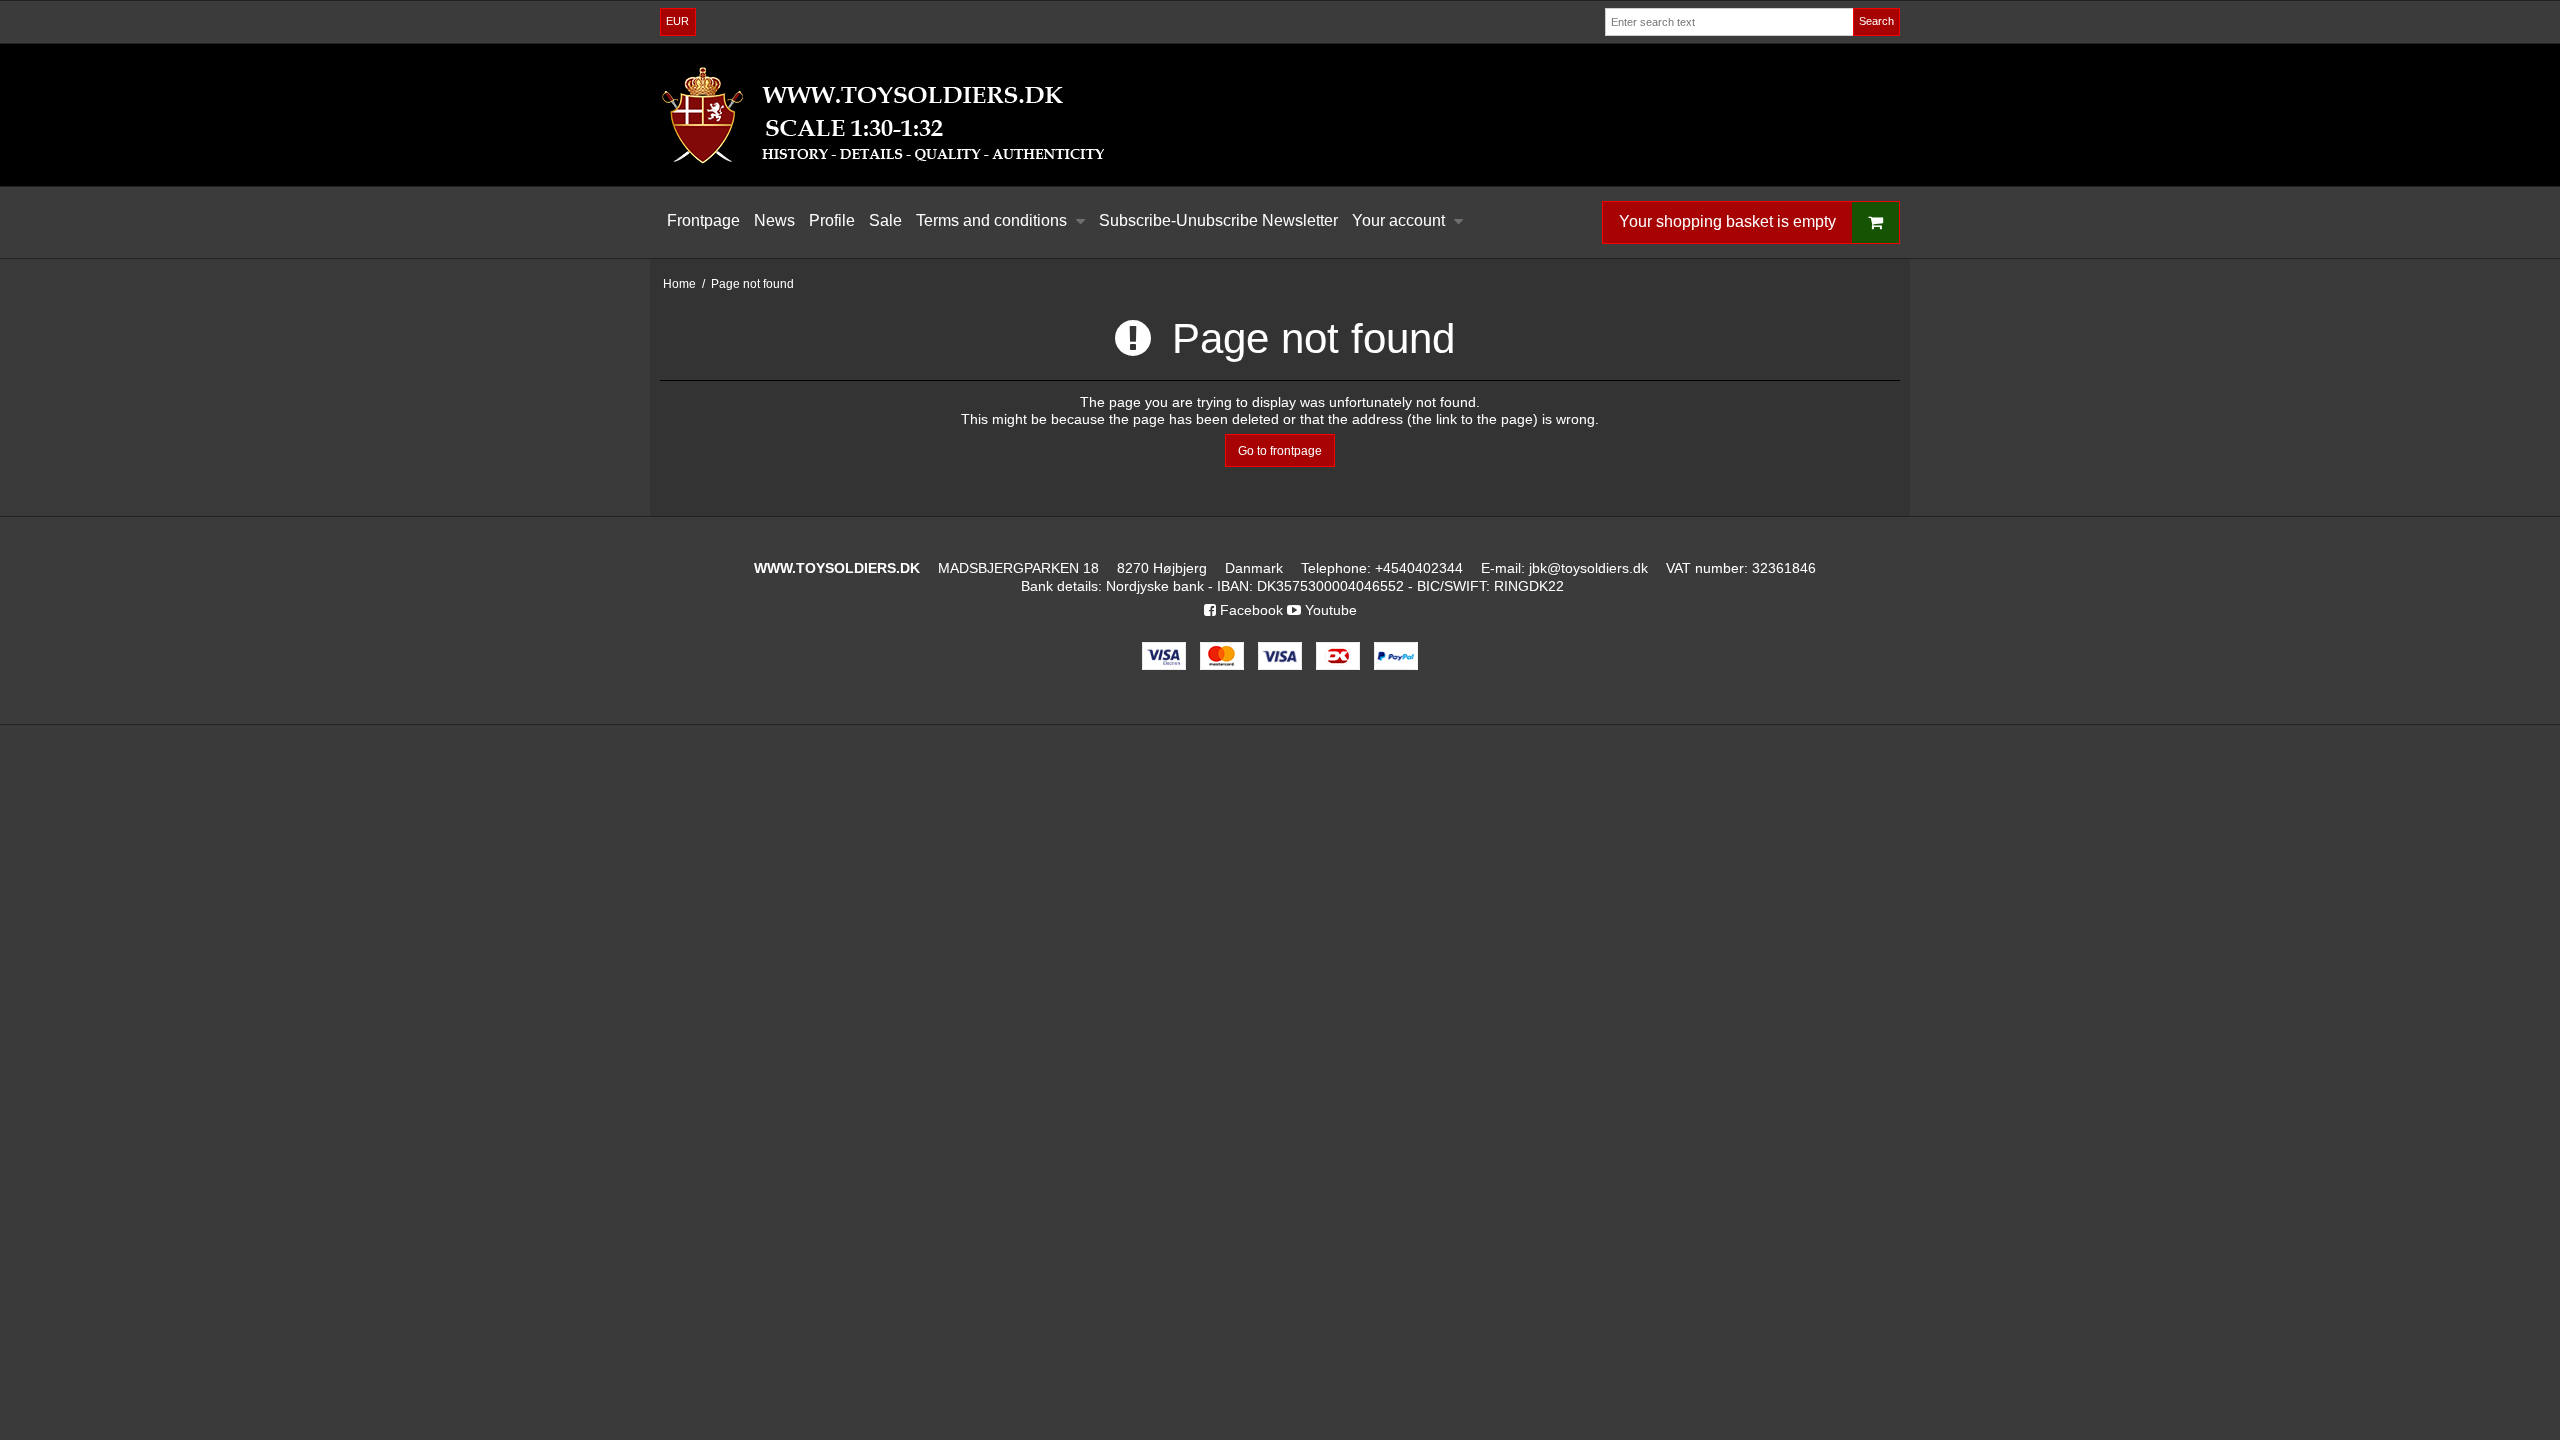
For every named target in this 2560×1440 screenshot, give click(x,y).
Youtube (1329, 610)
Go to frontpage (1280, 451)
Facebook (1249, 610)
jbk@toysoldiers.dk (1588, 568)
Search (1876, 21)
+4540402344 (1419, 568)
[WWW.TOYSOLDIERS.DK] (1280, 115)
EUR (677, 21)
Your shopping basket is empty (1727, 221)
